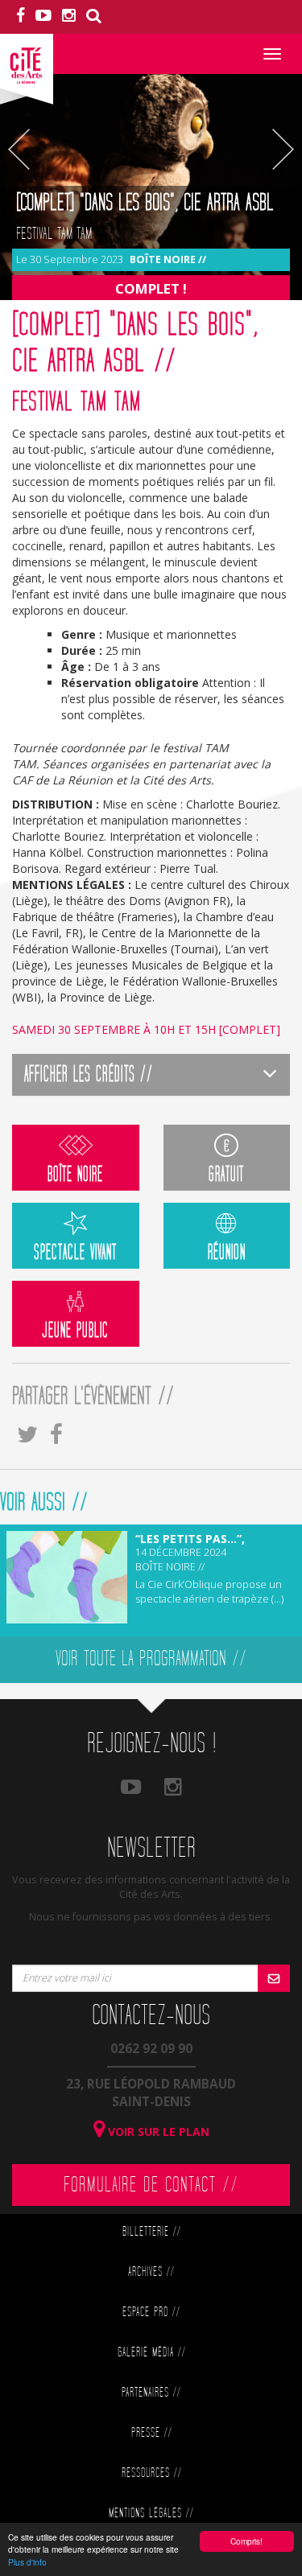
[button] (151, 1074)
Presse (151, 2433)
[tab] (151, 1074)
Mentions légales (151, 2514)
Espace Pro (151, 2313)
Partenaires (151, 2393)
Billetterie (151, 2232)
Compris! (246, 2541)
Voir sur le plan (157, 2132)
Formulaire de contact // (151, 2185)
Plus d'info (27, 2562)
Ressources (151, 2473)
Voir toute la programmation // (151, 1659)
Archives (151, 2272)
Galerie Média (151, 2353)
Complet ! (151, 288)
